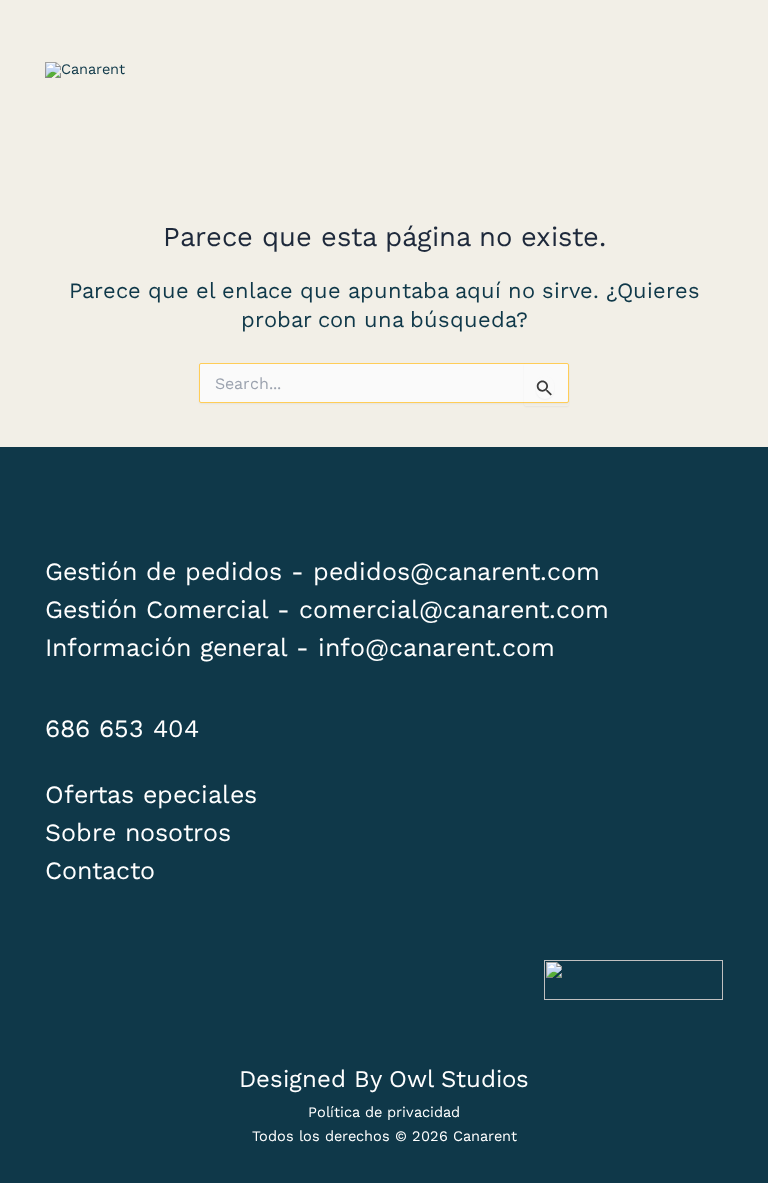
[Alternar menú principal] (698, 70)
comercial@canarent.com (454, 609)
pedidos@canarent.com (456, 571)
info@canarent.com (436, 647)
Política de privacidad (384, 1112)
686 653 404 (122, 728)
